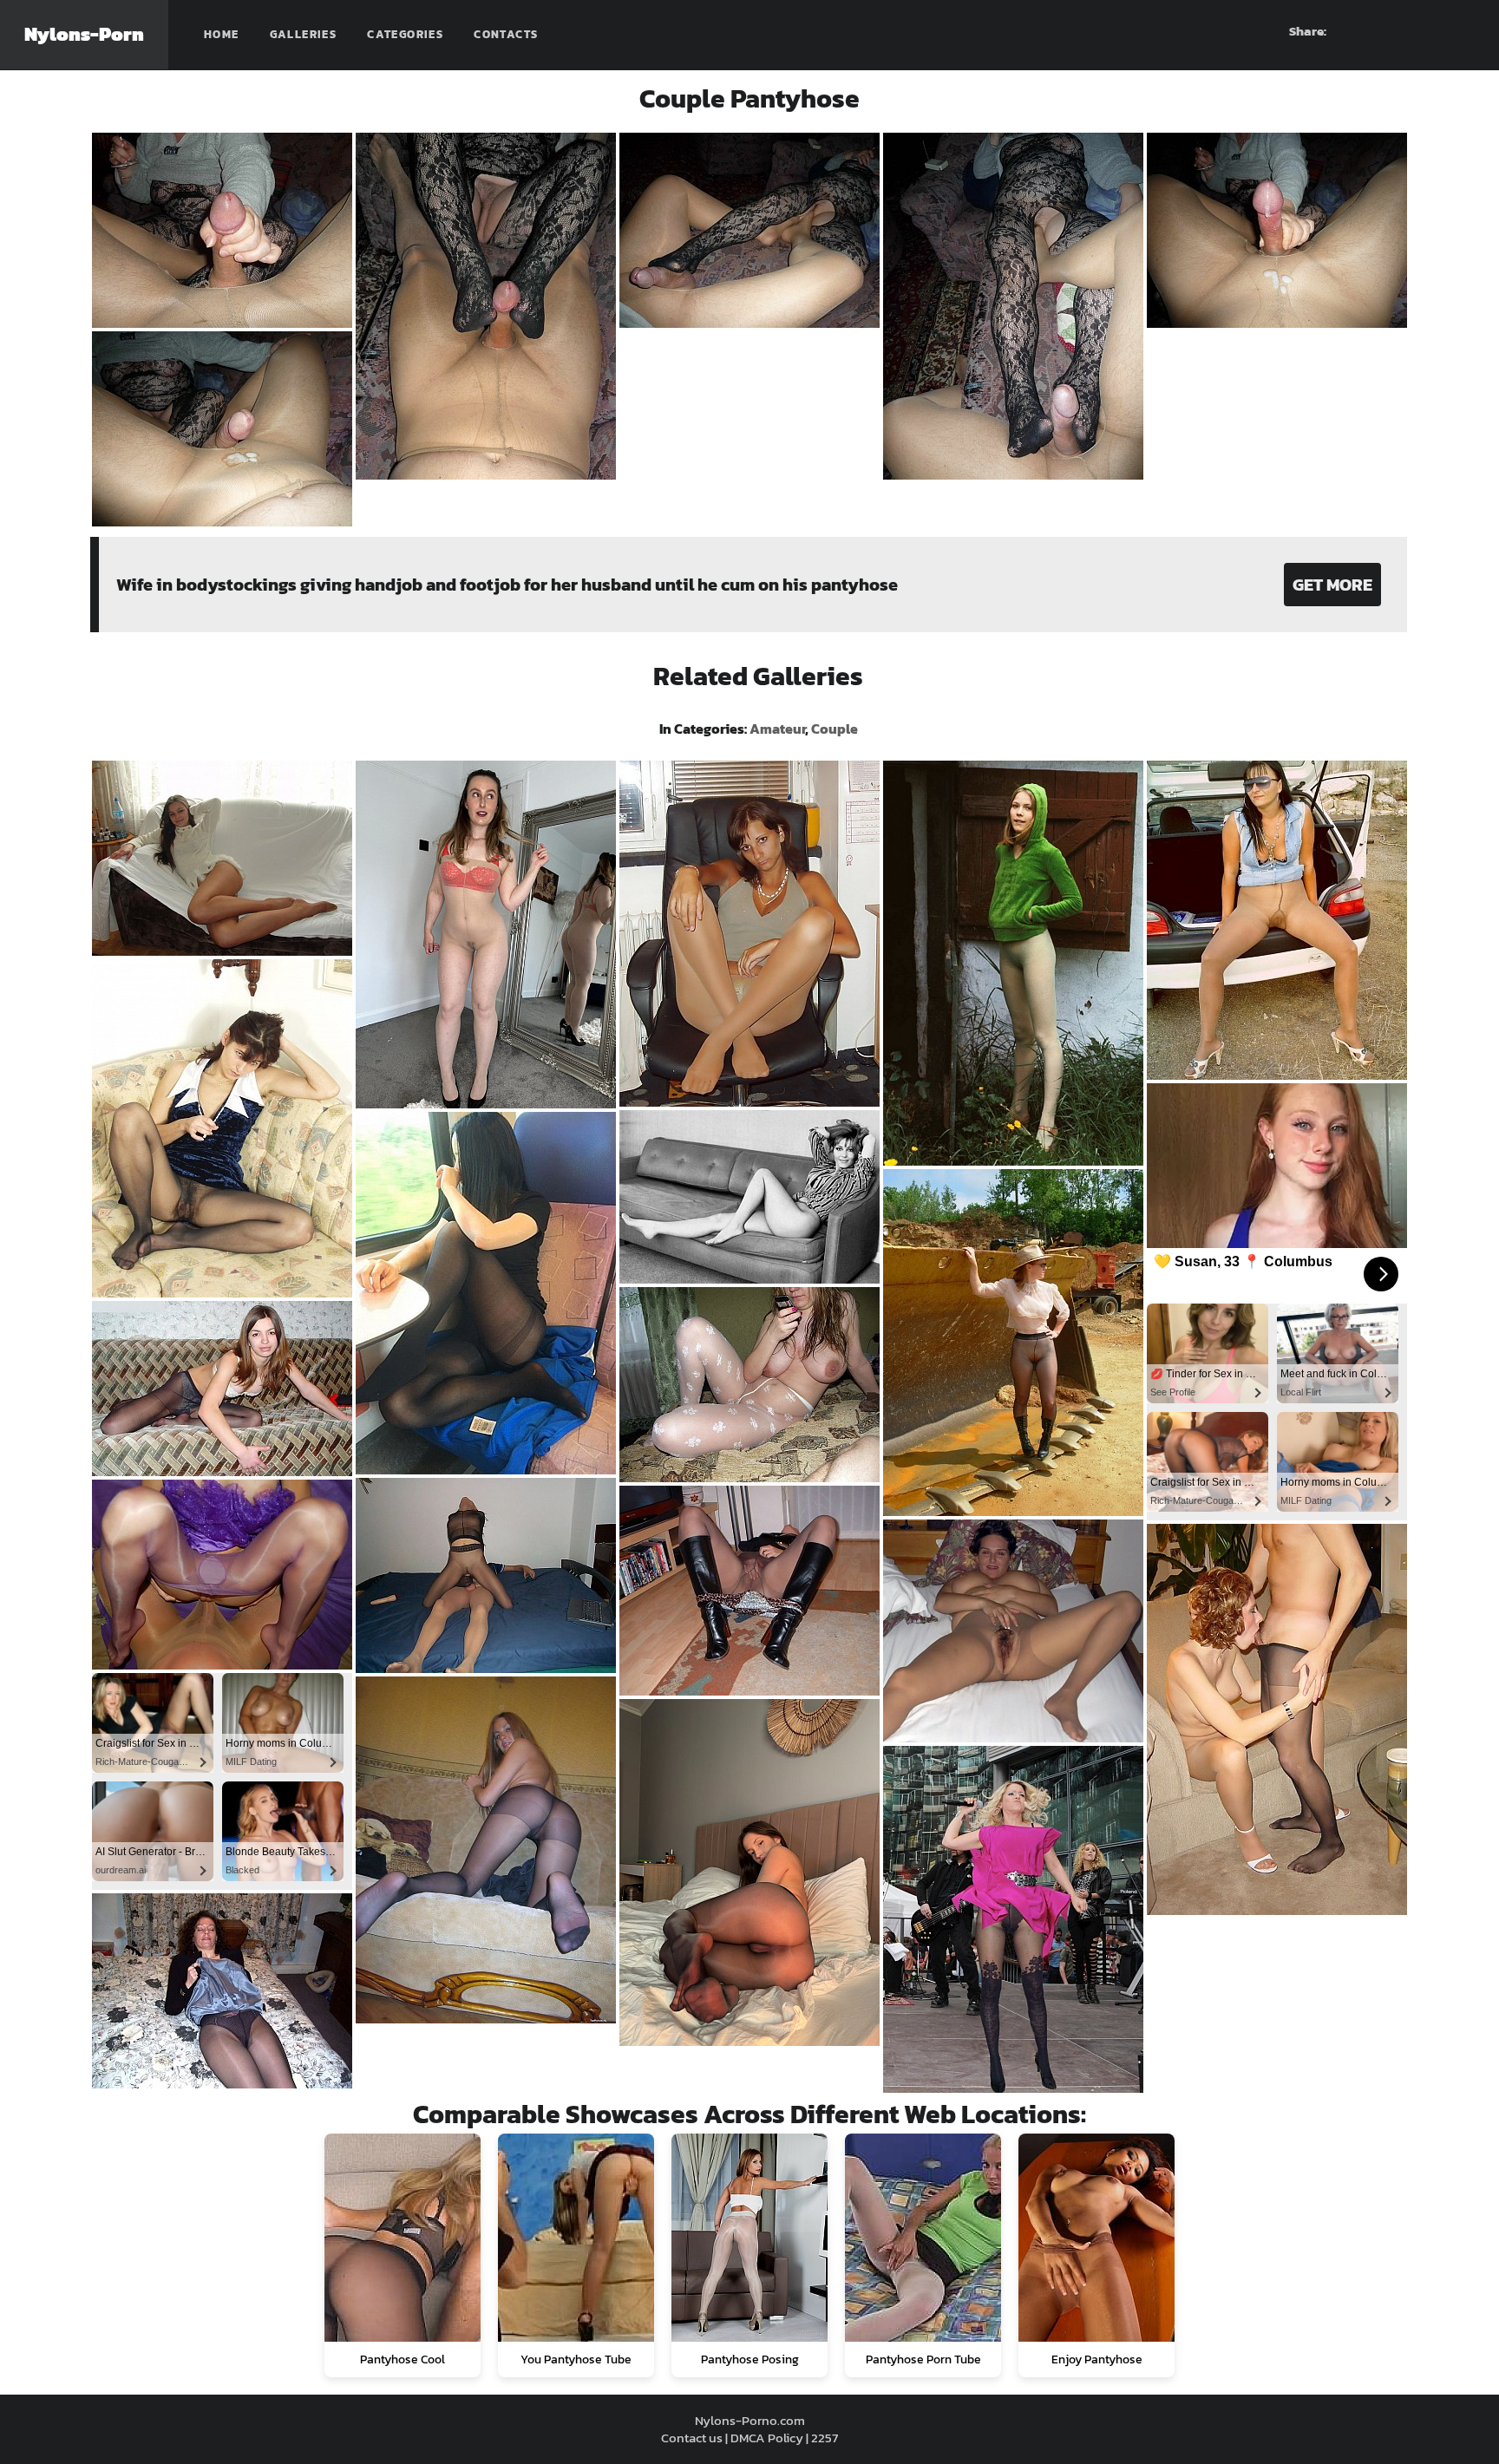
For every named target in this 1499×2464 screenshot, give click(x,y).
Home (222, 34)
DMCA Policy (767, 2438)
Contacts (506, 34)
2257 (825, 2438)
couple (835, 729)
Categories (405, 34)
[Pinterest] (1399, 31)
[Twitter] (1462, 31)
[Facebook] (1368, 31)
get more (1332, 585)
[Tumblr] (1430, 31)
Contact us (692, 2438)
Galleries (304, 34)
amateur (777, 729)
